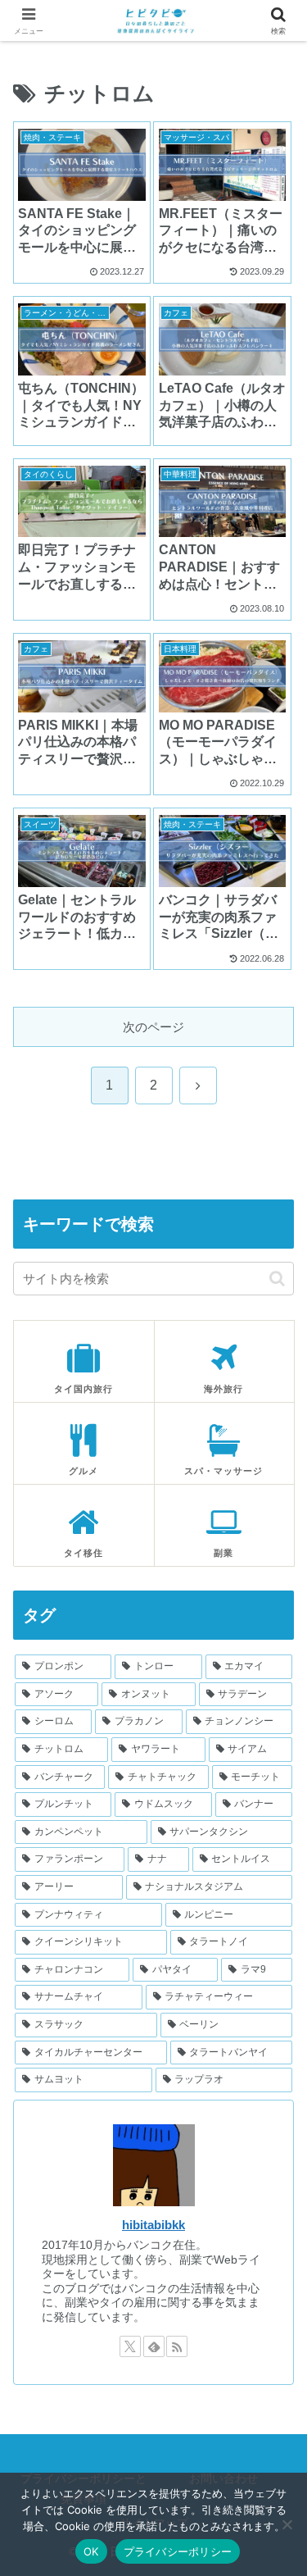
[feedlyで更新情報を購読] (154, 2346)
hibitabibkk (153, 2225)
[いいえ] (287, 2524)
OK (91, 2551)
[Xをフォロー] (130, 2346)
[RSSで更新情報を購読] (177, 2346)
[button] (277, 1279)
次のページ (153, 1027)
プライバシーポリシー (178, 2551)
